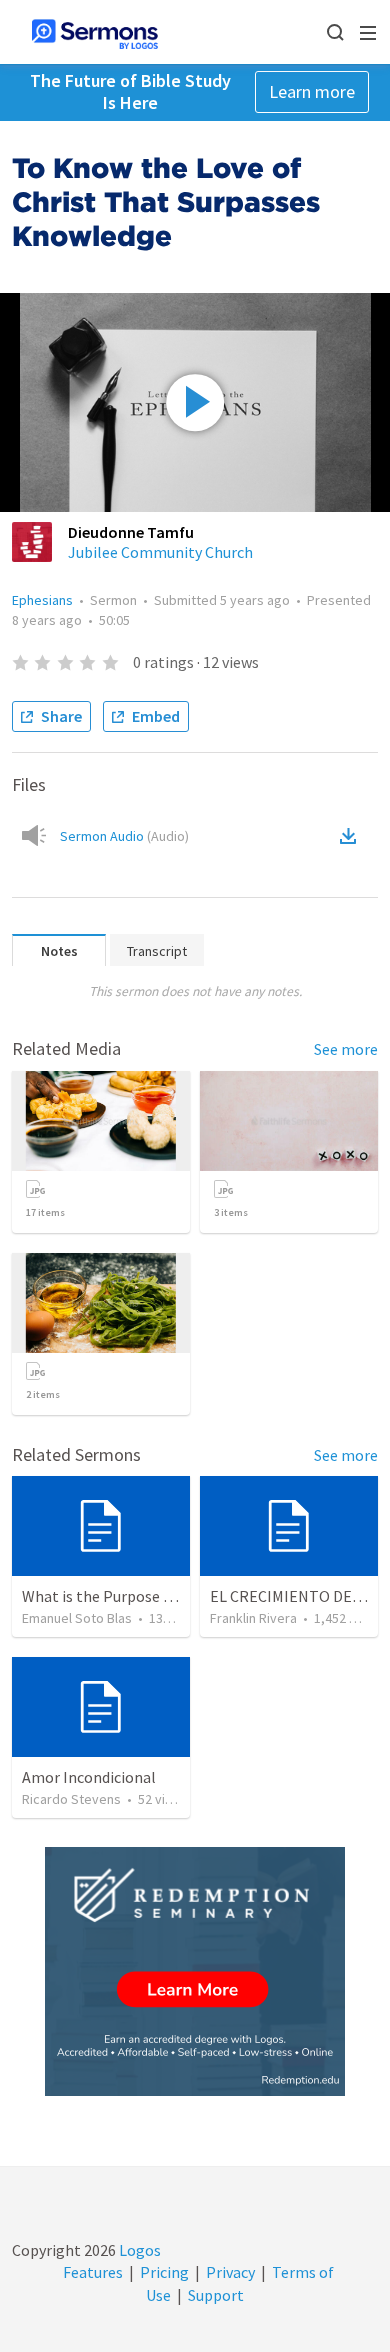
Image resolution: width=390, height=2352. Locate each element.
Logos (138, 2250)
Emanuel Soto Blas (77, 1618)
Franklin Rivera (253, 1618)
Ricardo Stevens (71, 1799)
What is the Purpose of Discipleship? (146, 1596)
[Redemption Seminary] (195, 1971)
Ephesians (42, 600)
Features (93, 2272)
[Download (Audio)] (352, 836)
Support (216, 2295)
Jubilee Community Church (160, 552)
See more (346, 1049)
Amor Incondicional (89, 1777)
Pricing (164, 2272)
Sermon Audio (124, 836)
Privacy (230, 2272)
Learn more (312, 91)
